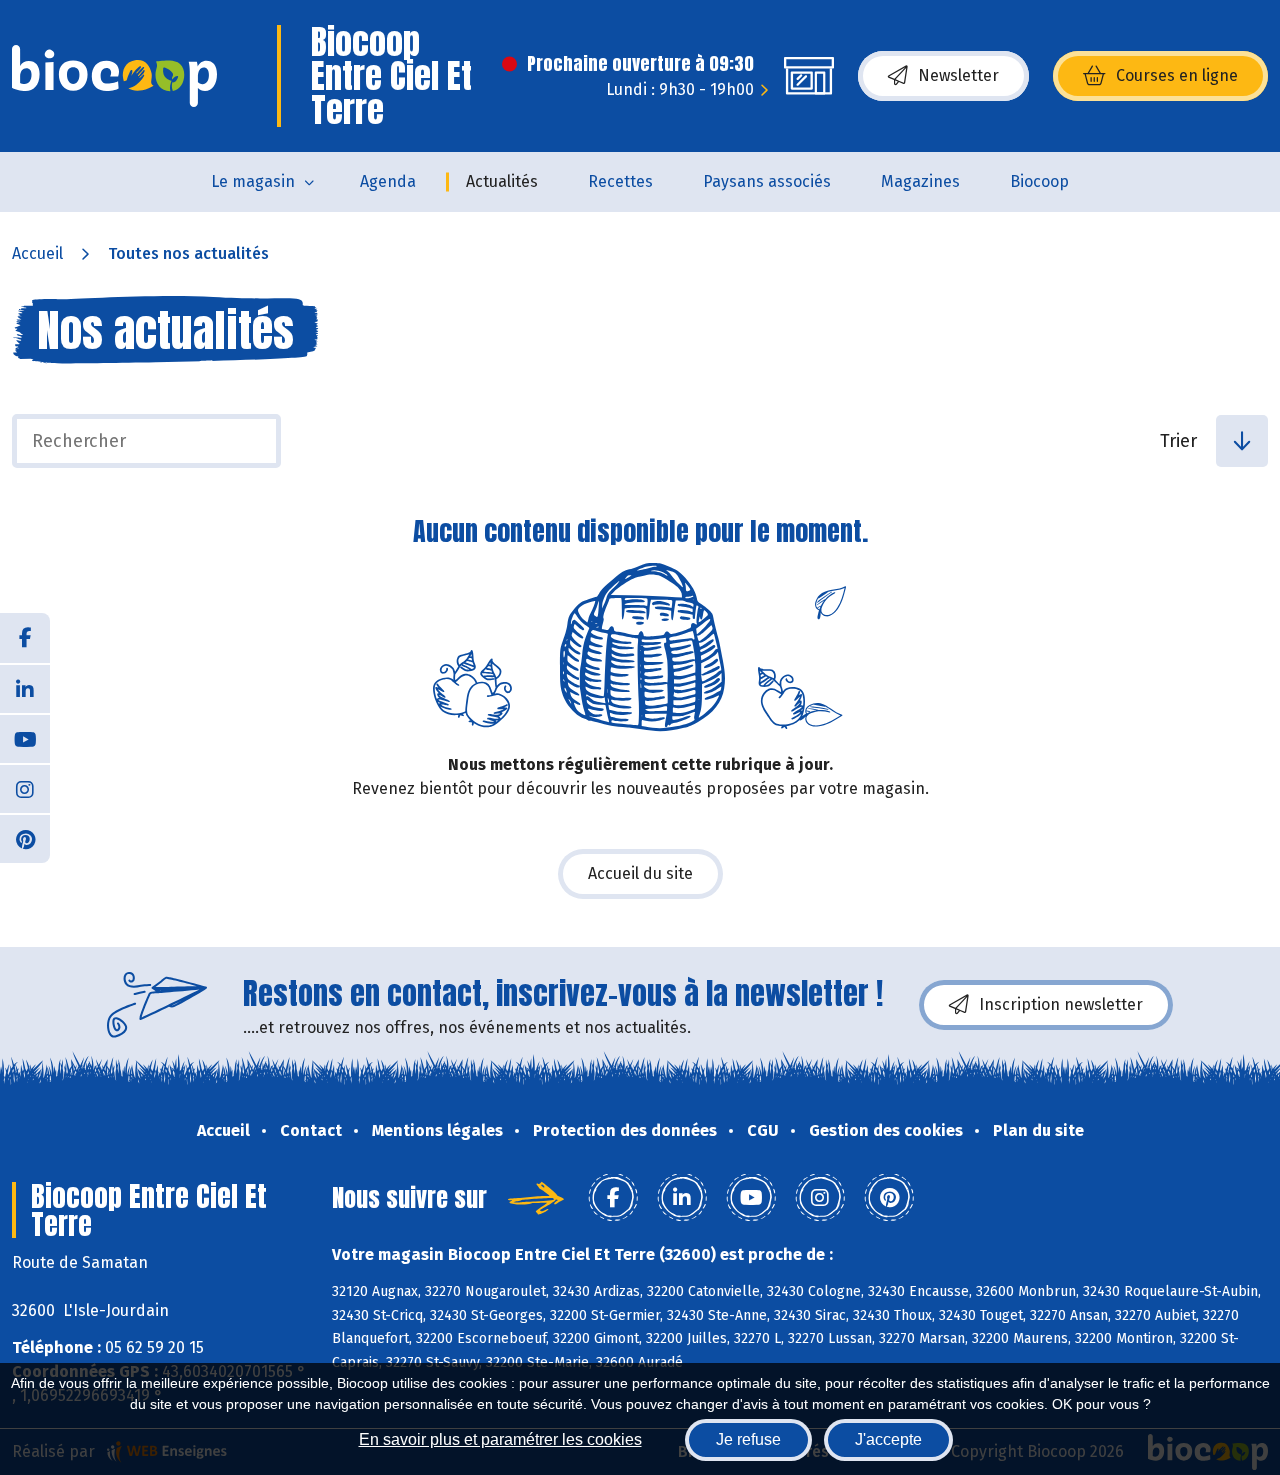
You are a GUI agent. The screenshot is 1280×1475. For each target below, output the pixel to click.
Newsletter (958, 75)
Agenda (388, 181)
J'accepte (888, 1439)
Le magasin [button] (253, 181)
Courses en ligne (1177, 75)
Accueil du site (640, 873)
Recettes (620, 181)
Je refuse (748, 1439)
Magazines (920, 181)
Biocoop (1039, 181)
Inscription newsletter (1061, 1004)
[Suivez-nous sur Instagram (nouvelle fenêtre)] (25, 788)
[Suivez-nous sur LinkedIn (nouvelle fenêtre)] (25, 688)
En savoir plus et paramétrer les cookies (500, 1439)
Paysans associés (767, 181)
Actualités (502, 181)
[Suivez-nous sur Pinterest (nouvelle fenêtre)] (25, 838)
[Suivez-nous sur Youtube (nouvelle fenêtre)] (25, 738)
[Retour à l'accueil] (114, 76)
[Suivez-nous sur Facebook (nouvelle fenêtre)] (25, 638)
